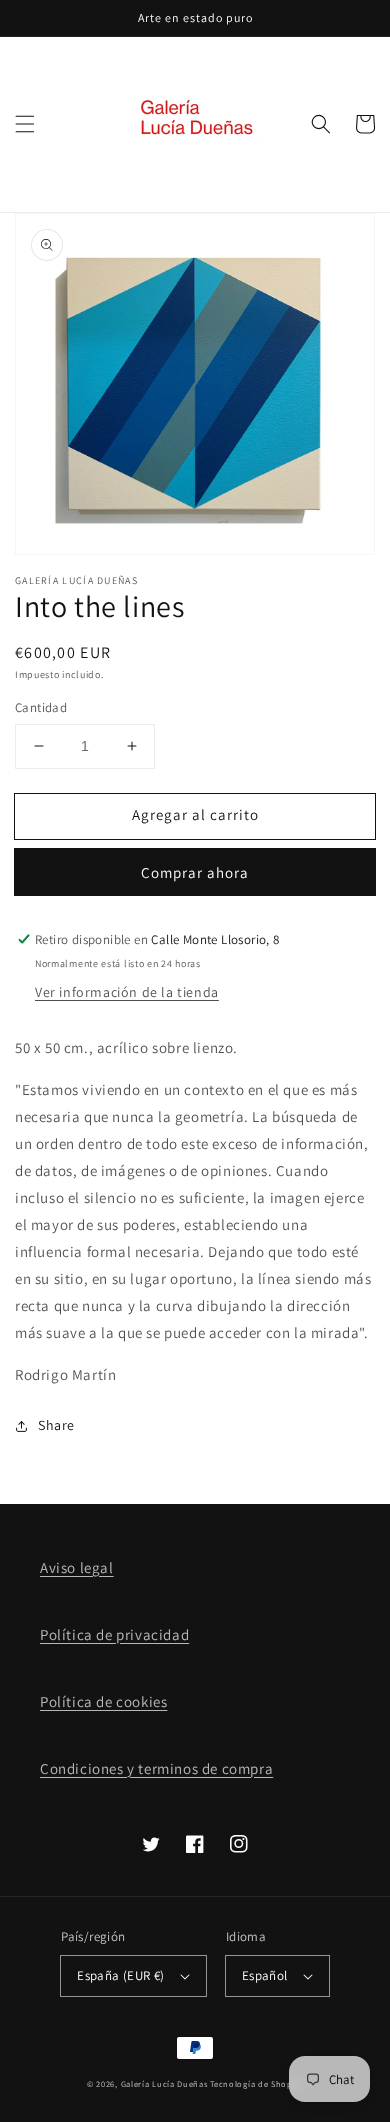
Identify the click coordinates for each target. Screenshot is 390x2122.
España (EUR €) (121, 1975)
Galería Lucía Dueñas (164, 2083)
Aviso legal (77, 1567)
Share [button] (56, 1425)
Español (265, 1975)
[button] (25, 124)
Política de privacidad (114, 1634)
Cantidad (41, 707)
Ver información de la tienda (127, 992)
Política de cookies (103, 1701)
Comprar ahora (195, 872)
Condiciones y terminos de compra (156, 1768)
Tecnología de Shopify (256, 2083)
